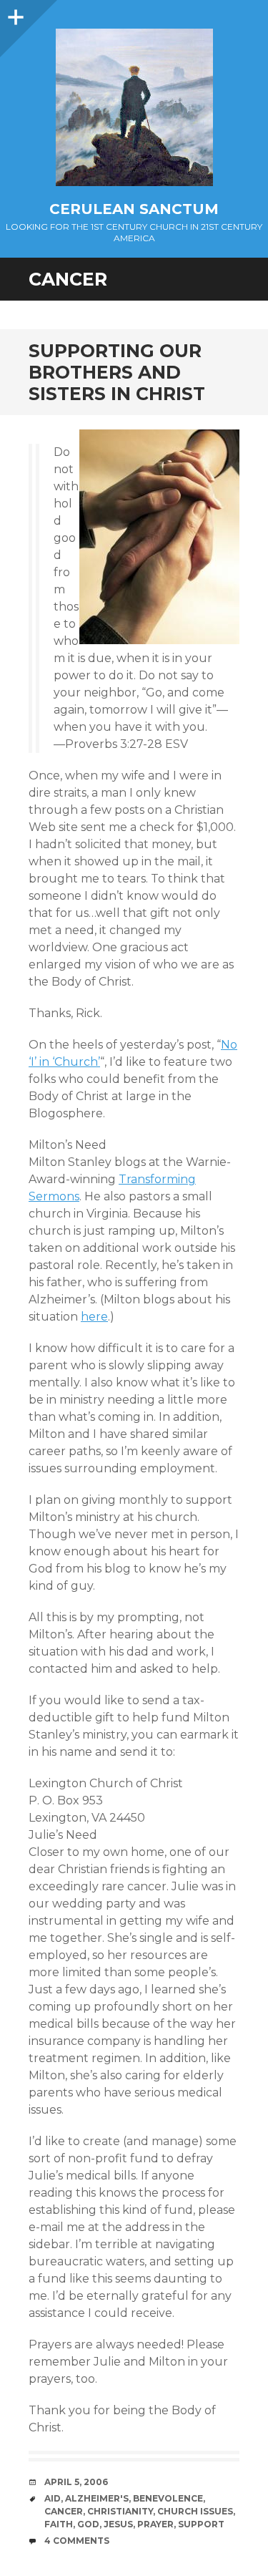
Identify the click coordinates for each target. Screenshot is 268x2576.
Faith (59, 2524)
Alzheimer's (97, 2498)
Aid (53, 2498)
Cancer (64, 2511)
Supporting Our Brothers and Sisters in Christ (117, 372)
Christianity (120, 2511)
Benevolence (168, 2498)
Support (201, 2524)
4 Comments (77, 2541)
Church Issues (195, 2511)
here (94, 1317)
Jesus (118, 2524)
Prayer (155, 2524)
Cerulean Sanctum (134, 209)
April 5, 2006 (76, 2482)
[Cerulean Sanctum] (134, 107)
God (88, 2524)
